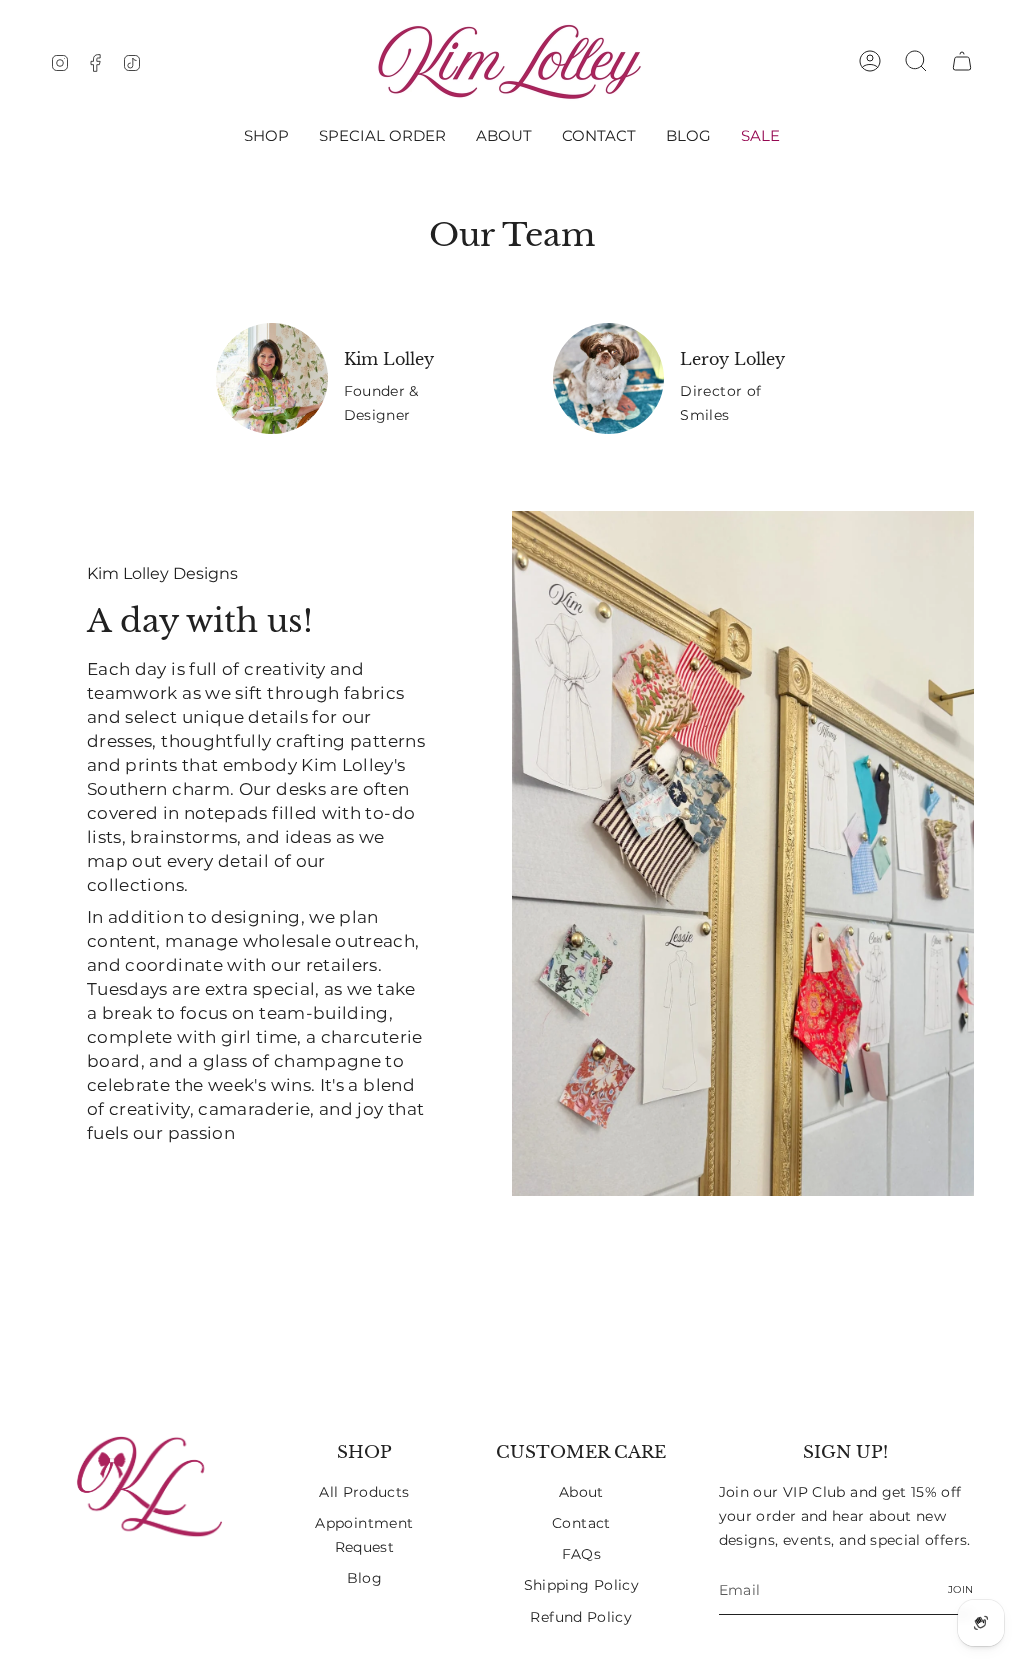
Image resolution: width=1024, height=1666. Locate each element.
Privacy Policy (654, 934)
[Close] (866, 675)
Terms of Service (771, 934)
